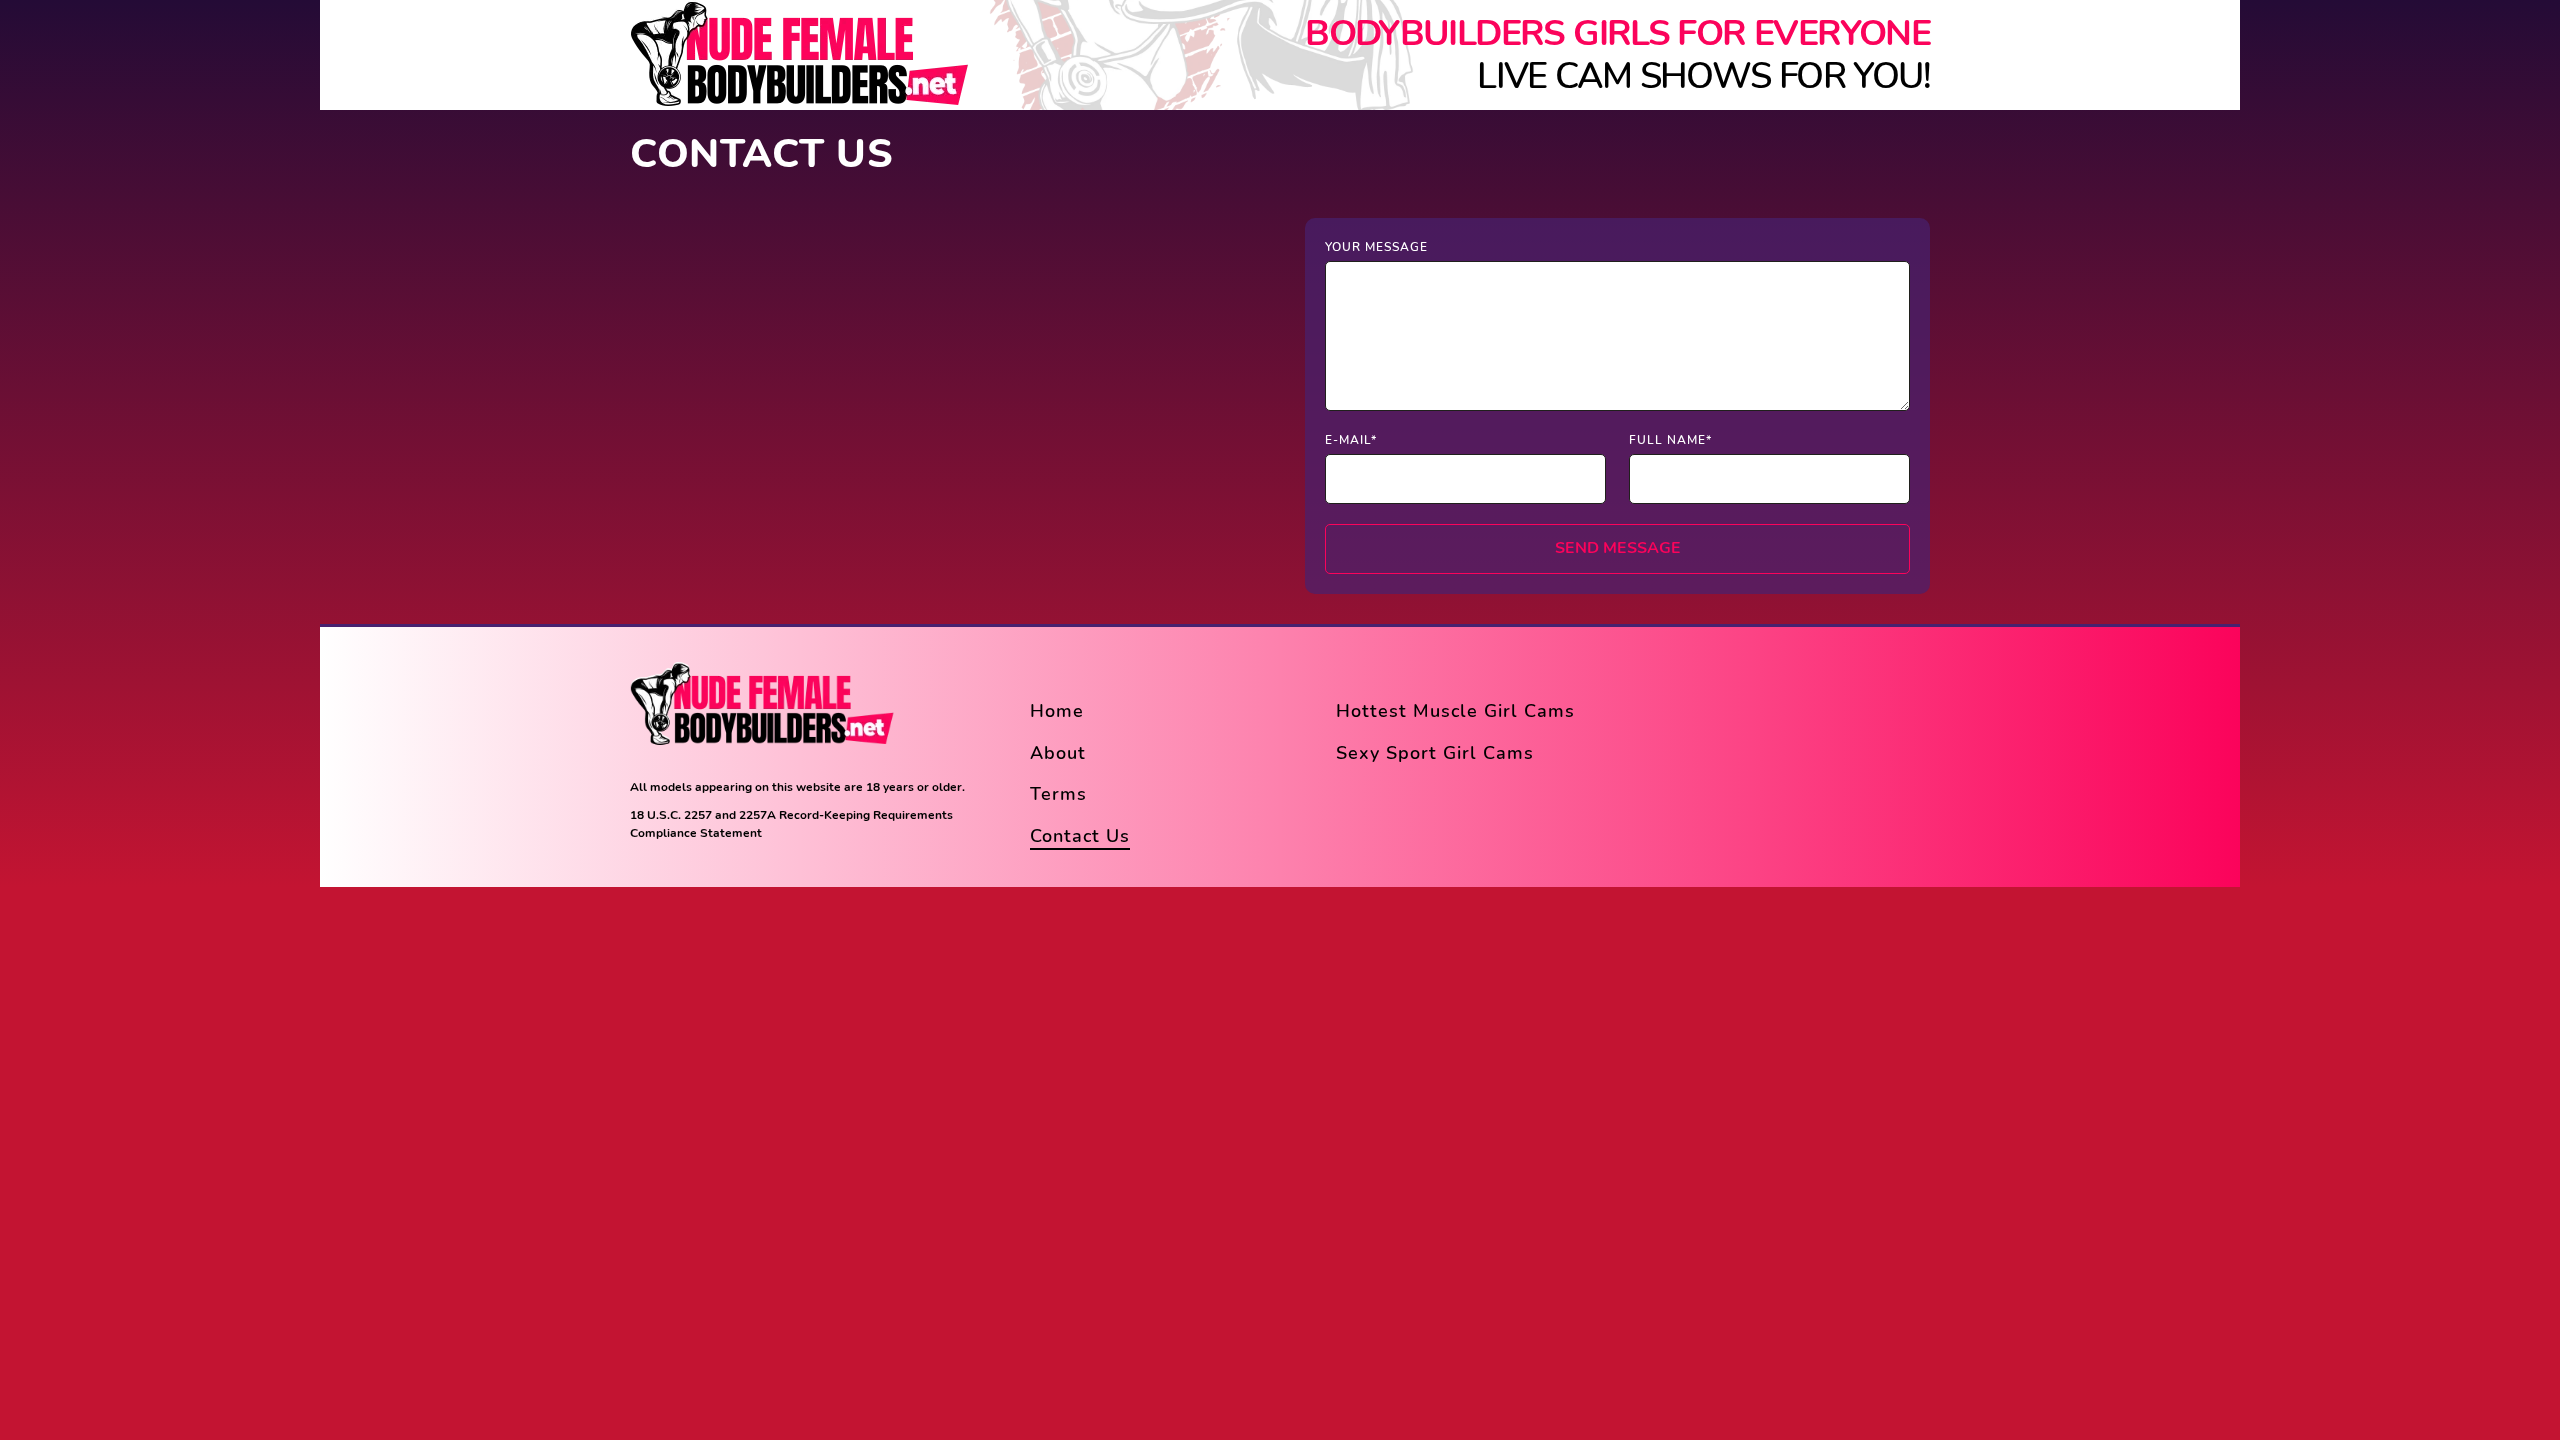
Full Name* (1670, 440)
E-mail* (1351, 440)
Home (1057, 711)
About (1058, 753)
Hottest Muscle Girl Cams (1455, 711)
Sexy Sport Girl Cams (1435, 753)
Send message (1618, 548)
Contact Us (1080, 836)
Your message (1376, 247)
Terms (1058, 794)
